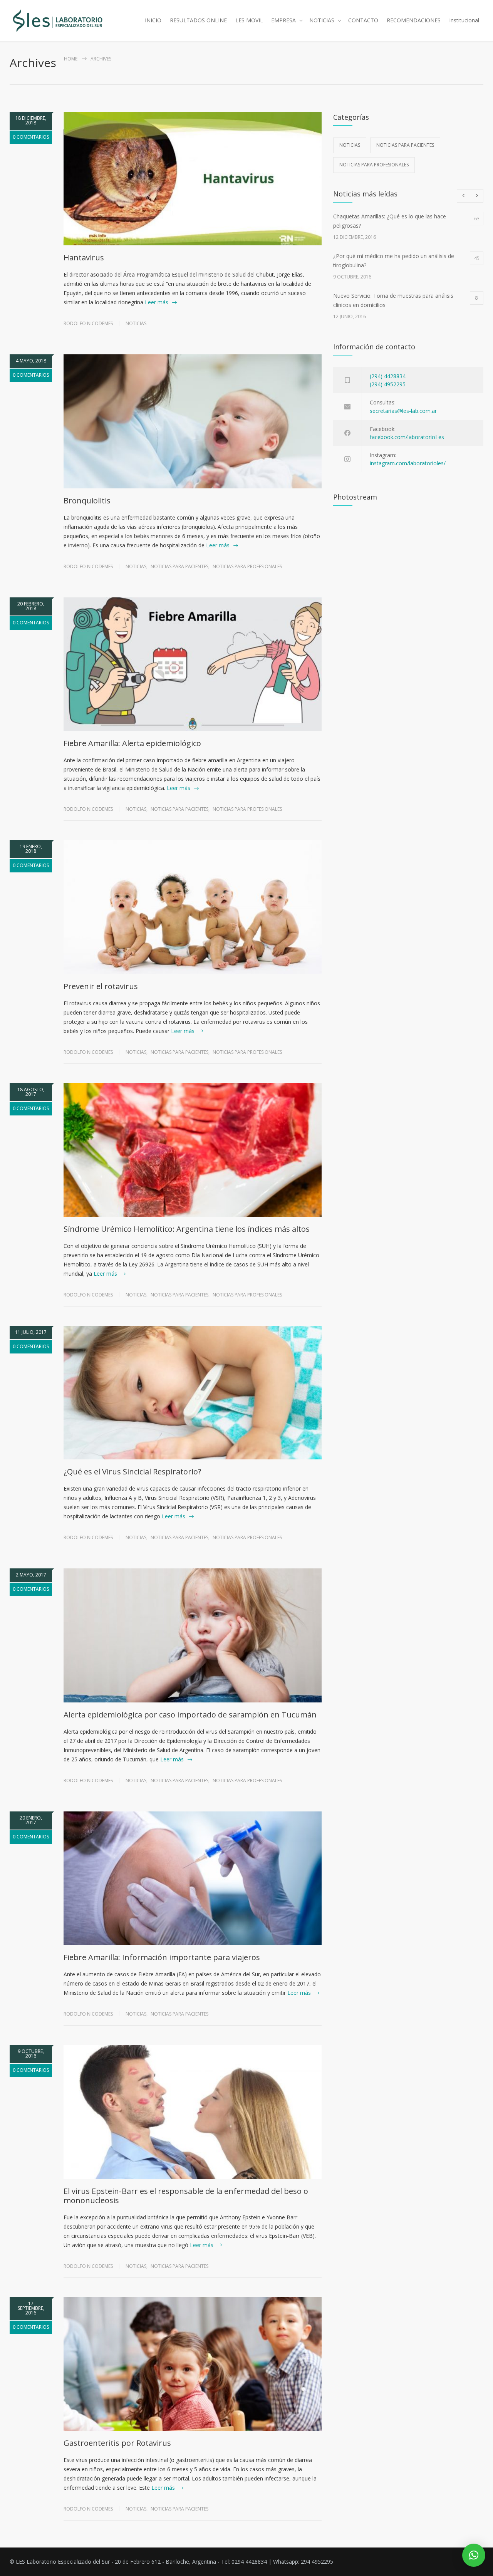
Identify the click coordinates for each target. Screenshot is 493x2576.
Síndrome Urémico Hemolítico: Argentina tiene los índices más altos (187, 1229)
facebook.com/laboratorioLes (407, 437)
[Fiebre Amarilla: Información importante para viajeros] (193, 1878)
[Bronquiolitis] (193, 421)
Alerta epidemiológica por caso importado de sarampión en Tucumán (190, 1715)
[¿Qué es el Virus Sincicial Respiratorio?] (193, 1393)
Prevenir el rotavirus (101, 986)
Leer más (157, 302)
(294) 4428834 (388, 376)
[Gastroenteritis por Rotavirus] (193, 2364)
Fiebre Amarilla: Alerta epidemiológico (132, 743)
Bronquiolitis (87, 501)
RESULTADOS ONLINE (198, 20)
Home (71, 59)
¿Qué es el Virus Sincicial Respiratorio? (132, 1472)
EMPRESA (283, 20)
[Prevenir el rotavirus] (193, 907)
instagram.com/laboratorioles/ (408, 463)
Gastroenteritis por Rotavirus (117, 2443)
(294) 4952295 (388, 384)
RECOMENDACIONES (414, 20)
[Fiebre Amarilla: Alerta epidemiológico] (193, 664)
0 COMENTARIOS (31, 137)
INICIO (153, 20)
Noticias (136, 323)
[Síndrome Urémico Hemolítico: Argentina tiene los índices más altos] (193, 1150)
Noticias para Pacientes (179, 566)
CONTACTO (363, 20)
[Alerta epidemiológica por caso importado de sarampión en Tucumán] (193, 1635)
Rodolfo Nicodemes (88, 323)
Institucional (464, 20)
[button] (474, 2555)
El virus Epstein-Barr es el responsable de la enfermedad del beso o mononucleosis (186, 2196)
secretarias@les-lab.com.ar (403, 411)
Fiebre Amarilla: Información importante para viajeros (162, 1957)
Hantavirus (84, 257)
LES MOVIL (249, 20)
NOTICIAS (322, 20)
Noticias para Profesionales (247, 566)
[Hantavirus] (193, 179)
